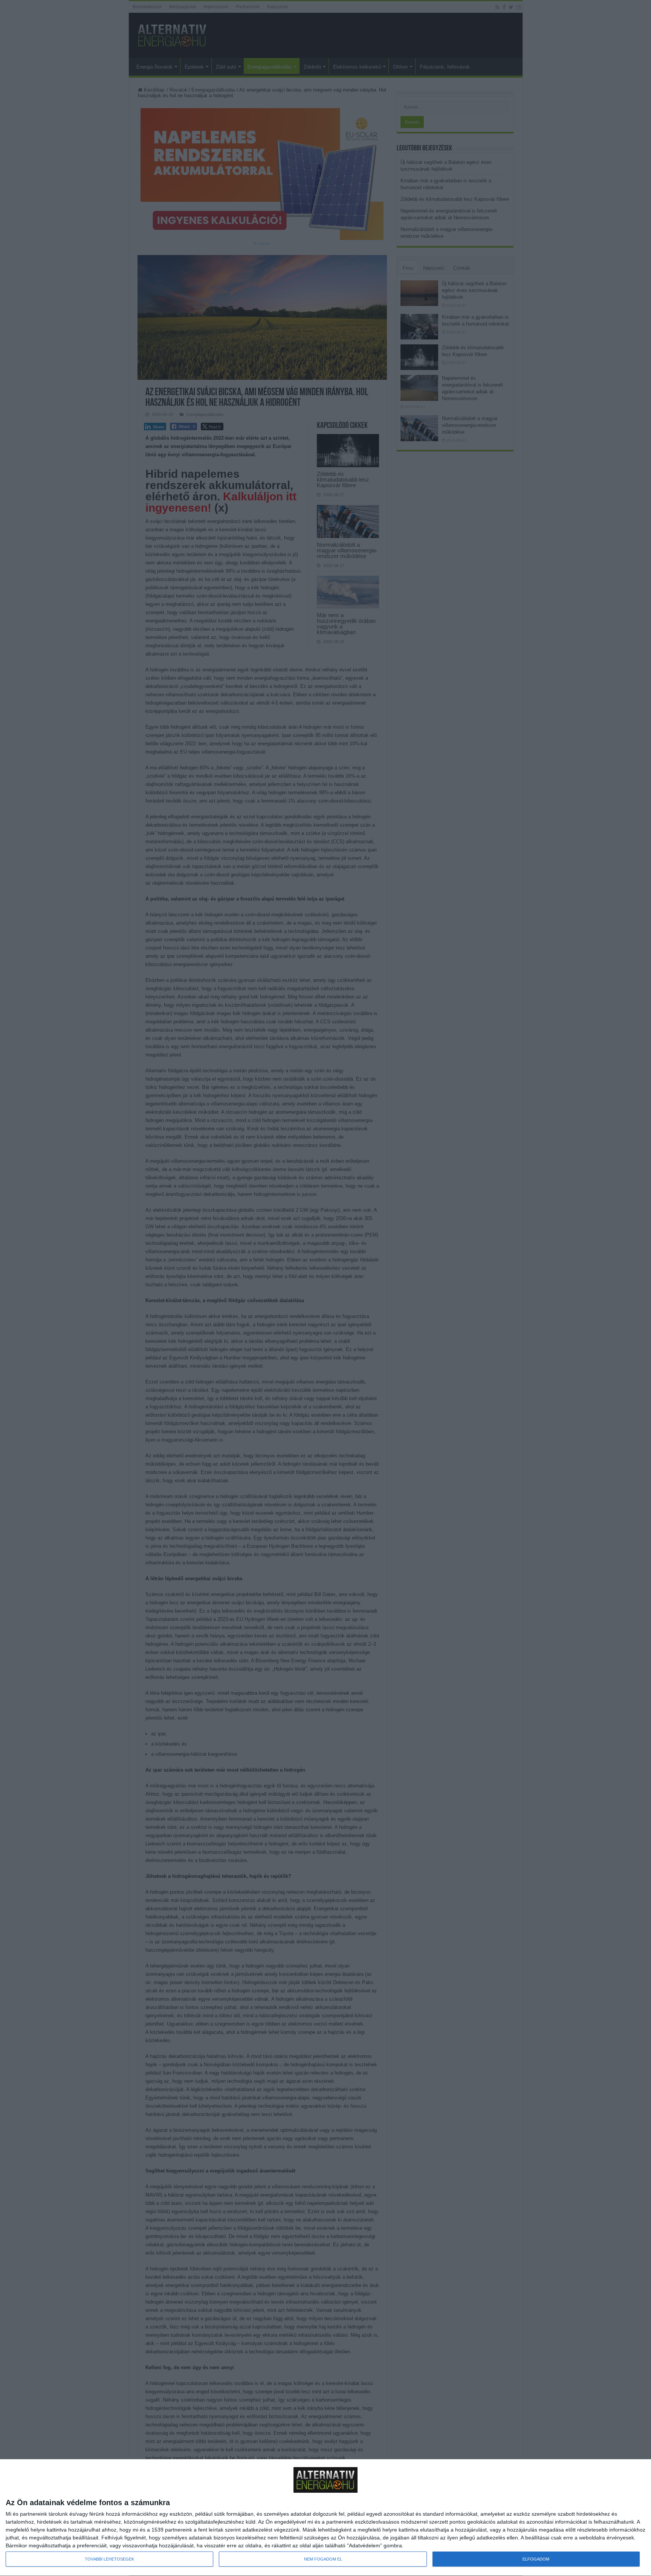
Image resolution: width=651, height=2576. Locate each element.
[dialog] (325, 2518)
